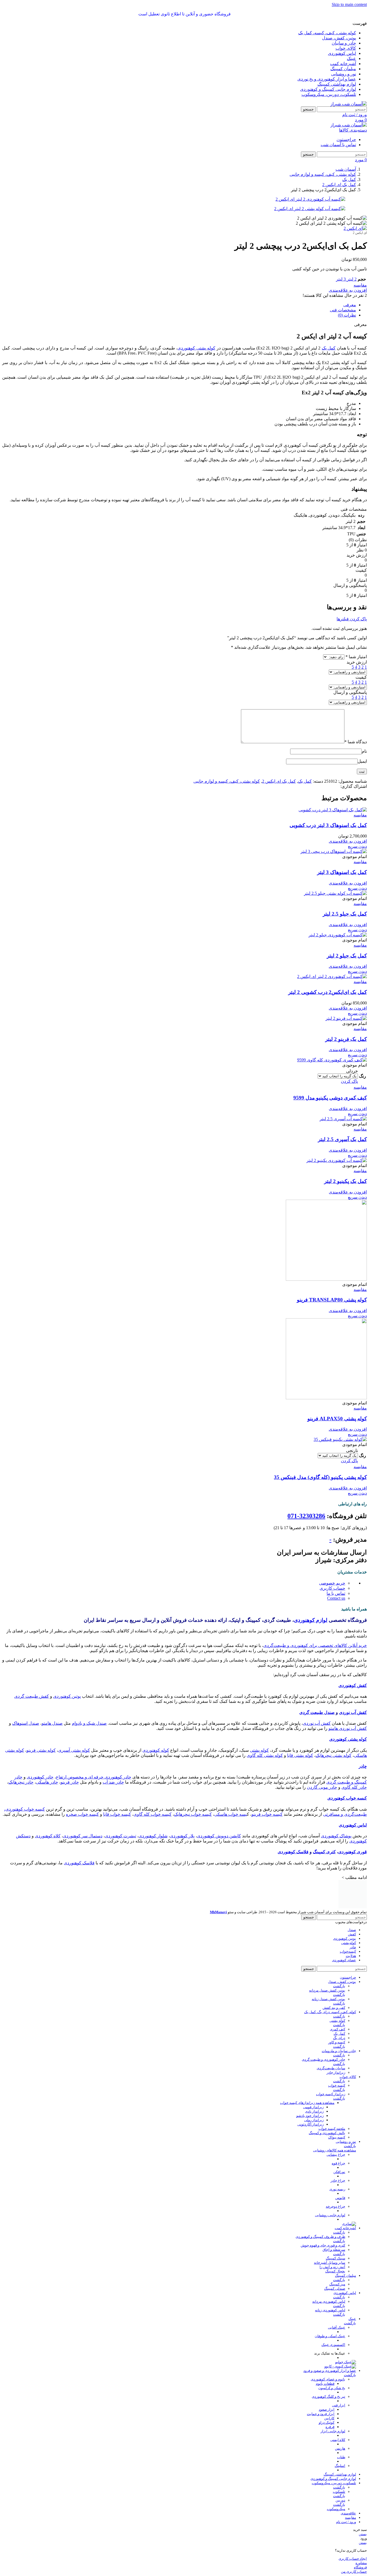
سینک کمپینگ (336, 2258)
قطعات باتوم (325, 2384)
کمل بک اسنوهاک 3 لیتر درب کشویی (328, 825)
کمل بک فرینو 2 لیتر (346, 1039)
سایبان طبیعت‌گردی (331, 2068)
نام (364, 751)
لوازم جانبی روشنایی (330, 2215)
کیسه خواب (337, 2085)
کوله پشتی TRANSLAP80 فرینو (332, 1300)
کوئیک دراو (327, 2422)
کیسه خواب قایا (117, 1814)
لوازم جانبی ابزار (333, 2431)
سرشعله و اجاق (334, 2250)
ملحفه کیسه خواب (332, 2129)
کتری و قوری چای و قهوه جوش (323, 2245)
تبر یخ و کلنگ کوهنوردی (328, 2397)
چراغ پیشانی (336, 2155)
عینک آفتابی (337, 2327)
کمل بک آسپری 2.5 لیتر (342, 1139)
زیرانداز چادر (336, 2072)
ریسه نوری (337, 2189)
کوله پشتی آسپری (74, 1750)
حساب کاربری (332, 1588)
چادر (363, 1766)
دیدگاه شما (356, 742)
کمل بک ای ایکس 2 (279, 781)
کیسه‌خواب (348, 1951)
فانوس (340, 2198)
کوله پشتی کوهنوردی (196, 348)
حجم (362, 279)
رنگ (363, 1076)
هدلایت (351, 1956)
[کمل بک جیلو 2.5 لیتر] (335, 893)
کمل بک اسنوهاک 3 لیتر (342, 872)
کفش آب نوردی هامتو (348, 1728)
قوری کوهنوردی (353, 1852)
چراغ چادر (338, 2180)
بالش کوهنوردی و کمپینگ (327, 2133)
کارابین (329, 2418)
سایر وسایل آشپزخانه (330, 2263)
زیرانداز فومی (313, 2107)
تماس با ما (336, 1593)
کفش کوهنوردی (353, 1685)
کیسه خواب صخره (82, 1814)
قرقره (330, 2427)
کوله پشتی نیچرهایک (333, 1755)
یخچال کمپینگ (335, 2271)
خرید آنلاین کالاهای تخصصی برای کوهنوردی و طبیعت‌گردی (315, 1645)
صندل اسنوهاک (26, 1723)
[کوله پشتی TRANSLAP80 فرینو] (326, 1279)
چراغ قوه (338, 2163)
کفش (352, 1934)
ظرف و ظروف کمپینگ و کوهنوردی (320, 2237)
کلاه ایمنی (338, 2440)
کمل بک (329, 348)
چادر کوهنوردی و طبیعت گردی (323, 2059)
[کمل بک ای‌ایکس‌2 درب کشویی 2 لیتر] (332, 976)
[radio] (338, 1071)
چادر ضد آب (113, 1782)
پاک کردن (349, 1081)
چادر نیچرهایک (21, 1782)
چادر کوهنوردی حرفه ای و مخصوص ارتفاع (94, 1777)
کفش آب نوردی (353, 1712)
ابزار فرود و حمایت (321, 2414)
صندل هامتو (52, 1723)
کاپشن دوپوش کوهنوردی (219, 1836)
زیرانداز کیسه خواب (331, 2094)
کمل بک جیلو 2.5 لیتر (345, 914)
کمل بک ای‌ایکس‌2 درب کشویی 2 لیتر (328, 992)
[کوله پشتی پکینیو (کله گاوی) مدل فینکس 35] (340, 1439)
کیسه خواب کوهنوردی (347, 1798)
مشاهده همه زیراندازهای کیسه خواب (307, 2103)
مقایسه (350, 2518)
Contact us (336, 1598)
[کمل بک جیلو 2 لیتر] (338, 935)
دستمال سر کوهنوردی (83, 1836)
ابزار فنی (339, 2405)
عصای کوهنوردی (344, 1960)
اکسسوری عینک (333, 2345)
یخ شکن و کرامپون (332, 2388)
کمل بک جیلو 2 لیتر (347, 956)
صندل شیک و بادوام (89, 1723)
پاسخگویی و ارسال (350, 692)
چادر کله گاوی (354, 1787)
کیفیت (361, 677)
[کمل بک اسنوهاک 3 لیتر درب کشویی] (333, 810)
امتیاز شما (356, 657)
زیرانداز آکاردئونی (311, 2124)
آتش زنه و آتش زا (332, 2267)
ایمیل (362, 761)
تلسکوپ (339, 2492)
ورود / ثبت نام (346, 2522)
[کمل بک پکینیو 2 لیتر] (337, 1160)
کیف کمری (338, 2029)
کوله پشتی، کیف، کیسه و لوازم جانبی (227, 781)
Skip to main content (349, 4)
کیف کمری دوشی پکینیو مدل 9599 (330, 1098)
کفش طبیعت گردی (32, 1696)
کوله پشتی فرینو (41, 1750)
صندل (352, 1930)
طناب (341, 2457)
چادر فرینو (70, 1782)
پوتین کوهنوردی (67, 1696)
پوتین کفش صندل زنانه (328, 1999)
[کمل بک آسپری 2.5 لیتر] (343, 1119)
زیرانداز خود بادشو (310, 2116)
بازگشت (339, 1986)
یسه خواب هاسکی (231, 1814)
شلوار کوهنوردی (153, 1836)
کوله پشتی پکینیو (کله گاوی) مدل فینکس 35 (320, 1477)
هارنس (340, 2448)
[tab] (350, 305)
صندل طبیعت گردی (317, 1712)
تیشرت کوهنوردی (120, 1836)
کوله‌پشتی (349, 1943)
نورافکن (339, 2172)
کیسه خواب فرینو (267, 1814)
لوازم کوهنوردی (311, 1620)
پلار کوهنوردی (182, 1836)
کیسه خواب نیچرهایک (193, 1814)
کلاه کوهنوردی (48, 1836)
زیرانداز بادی (314, 2111)
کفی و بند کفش (334, 2008)
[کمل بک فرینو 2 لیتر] (346, 1018)
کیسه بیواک (337, 2137)
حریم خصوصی (332, 1583)
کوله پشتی (259, 1750)
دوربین (340, 2500)
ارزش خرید (357, 662)
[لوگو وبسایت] (349, 104)
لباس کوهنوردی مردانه (329, 2301)
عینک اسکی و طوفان (330, 2336)
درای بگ (339, 2038)
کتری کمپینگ (324, 1852)
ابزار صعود (327, 2409)
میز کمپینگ (337, 2284)
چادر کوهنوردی (40, 1777)
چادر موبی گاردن (322, 1787)
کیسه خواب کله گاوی (152, 1814)
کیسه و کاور (337, 2042)
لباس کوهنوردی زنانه (330, 2310)
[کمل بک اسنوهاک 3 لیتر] (334, 851)
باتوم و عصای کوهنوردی (328, 2379)
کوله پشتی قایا (300, 1755)
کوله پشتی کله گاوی (265, 1755)
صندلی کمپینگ (335, 2289)
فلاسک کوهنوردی (293, 1852)
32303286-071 (306, 1516)
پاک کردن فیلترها (352, 619)
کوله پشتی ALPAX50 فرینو (337, 1419)
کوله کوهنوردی (156, 1750)
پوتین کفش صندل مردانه (327, 1990)
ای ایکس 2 (360, 233)
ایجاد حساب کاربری (353, 2559)
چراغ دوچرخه (336, 2206)
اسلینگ (340, 2466)
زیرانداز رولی (314, 2120)
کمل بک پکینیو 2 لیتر (345, 1181)
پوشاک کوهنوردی (336, 1836)
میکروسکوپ (336, 2509)
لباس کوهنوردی (353, 1825)
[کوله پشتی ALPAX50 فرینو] (326, 1398)
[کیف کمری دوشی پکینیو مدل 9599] (332, 1060)
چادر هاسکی (47, 1782)
